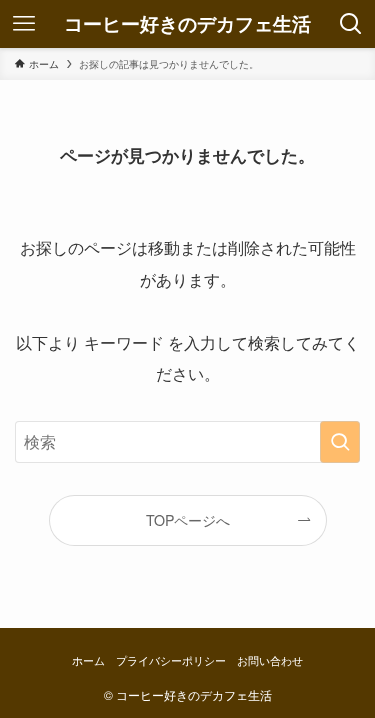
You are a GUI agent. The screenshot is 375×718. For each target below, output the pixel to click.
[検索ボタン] (351, 24)
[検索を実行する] (340, 442)
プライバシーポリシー (171, 660)
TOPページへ (188, 520)
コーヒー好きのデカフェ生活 (187, 24)
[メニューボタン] (24, 24)
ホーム (88, 660)
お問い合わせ (270, 660)
